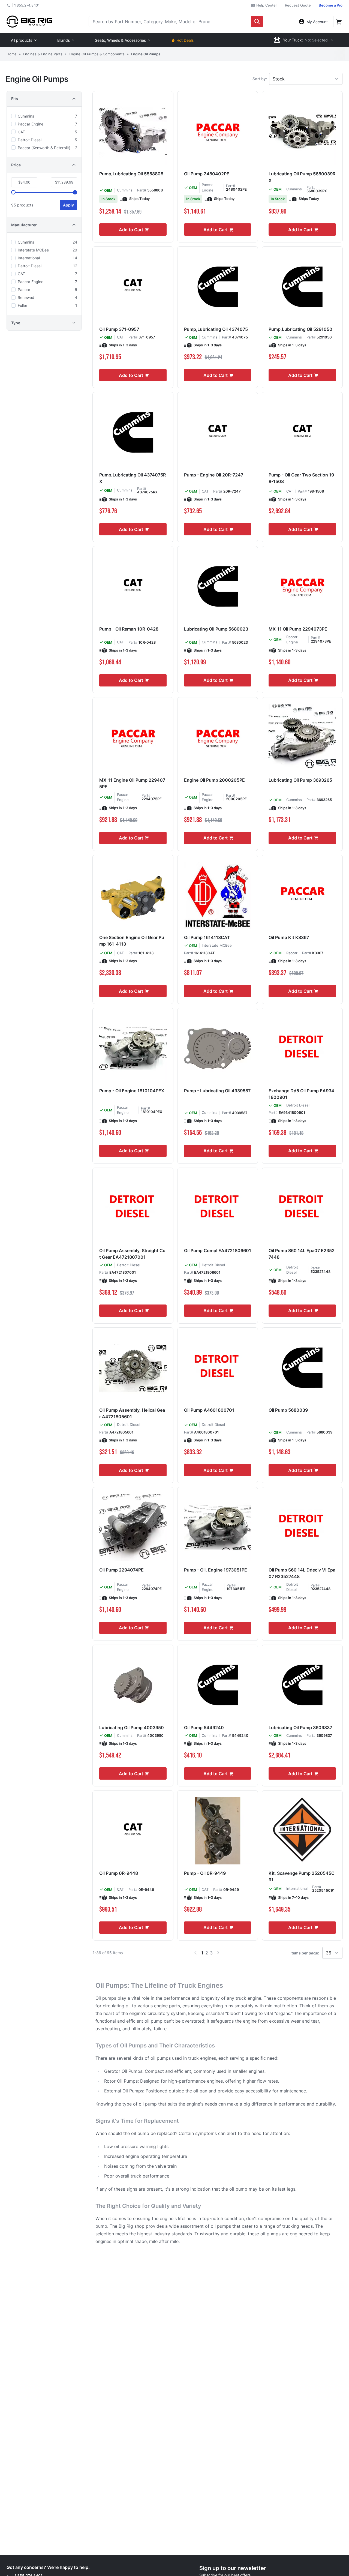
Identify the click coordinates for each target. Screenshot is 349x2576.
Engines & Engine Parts (43, 54)
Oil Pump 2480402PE (207, 174)
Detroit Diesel (298, 1105)
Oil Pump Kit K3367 (289, 937)
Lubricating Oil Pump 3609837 (300, 1728)
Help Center (266, 5)
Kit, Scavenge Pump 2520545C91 (302, 1876)
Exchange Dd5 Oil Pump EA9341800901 (301, 1094)
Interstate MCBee (217, 945)
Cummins (125, 190)
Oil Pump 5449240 (204, 1728)
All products (22, 40)
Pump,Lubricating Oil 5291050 (300, 329)
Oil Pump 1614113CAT (207, 937)
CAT (120, 337)
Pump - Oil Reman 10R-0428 (129, 629)
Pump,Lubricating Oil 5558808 (131, 174)
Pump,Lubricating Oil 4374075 (216, 329)
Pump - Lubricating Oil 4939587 (217, 1091)
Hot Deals (185, 40)
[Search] (257, 22)
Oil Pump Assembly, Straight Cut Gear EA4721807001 (132, 1254)
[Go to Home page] (29, 21)
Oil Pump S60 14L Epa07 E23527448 (302, 1254)
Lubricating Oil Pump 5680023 (216, 629)
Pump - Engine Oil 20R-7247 (214, 475)
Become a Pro (331, 5)
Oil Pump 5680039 (288, 1410)
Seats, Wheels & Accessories (120, 40)
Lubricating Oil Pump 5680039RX (302, 177)
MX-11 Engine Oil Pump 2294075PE (132, 783)
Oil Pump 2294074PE (121, 1570)
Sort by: (260, 79)
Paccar (292, 953)
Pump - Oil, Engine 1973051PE (216, 1570)
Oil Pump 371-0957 (119, 329)
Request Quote (298, 5)
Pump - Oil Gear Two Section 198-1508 (301, 478)
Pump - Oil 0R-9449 (205, 1873)
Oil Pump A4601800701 (209, 1410)
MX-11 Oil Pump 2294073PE (298, 629)
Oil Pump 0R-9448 (119, 1873)
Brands (64, 40)
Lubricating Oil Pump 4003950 (132, 1728)
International (297, 1888)
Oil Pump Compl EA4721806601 (218, 1250)
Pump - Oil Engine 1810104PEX (132, 1091)
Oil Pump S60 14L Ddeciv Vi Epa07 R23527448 (302, 1573)
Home (12, 54)
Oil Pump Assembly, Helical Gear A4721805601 (132, 1413)
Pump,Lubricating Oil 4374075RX (133, 478)
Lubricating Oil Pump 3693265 (300, 780)
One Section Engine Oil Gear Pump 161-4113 (132, 941)
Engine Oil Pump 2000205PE (214, 780)
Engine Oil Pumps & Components (97, 54)
